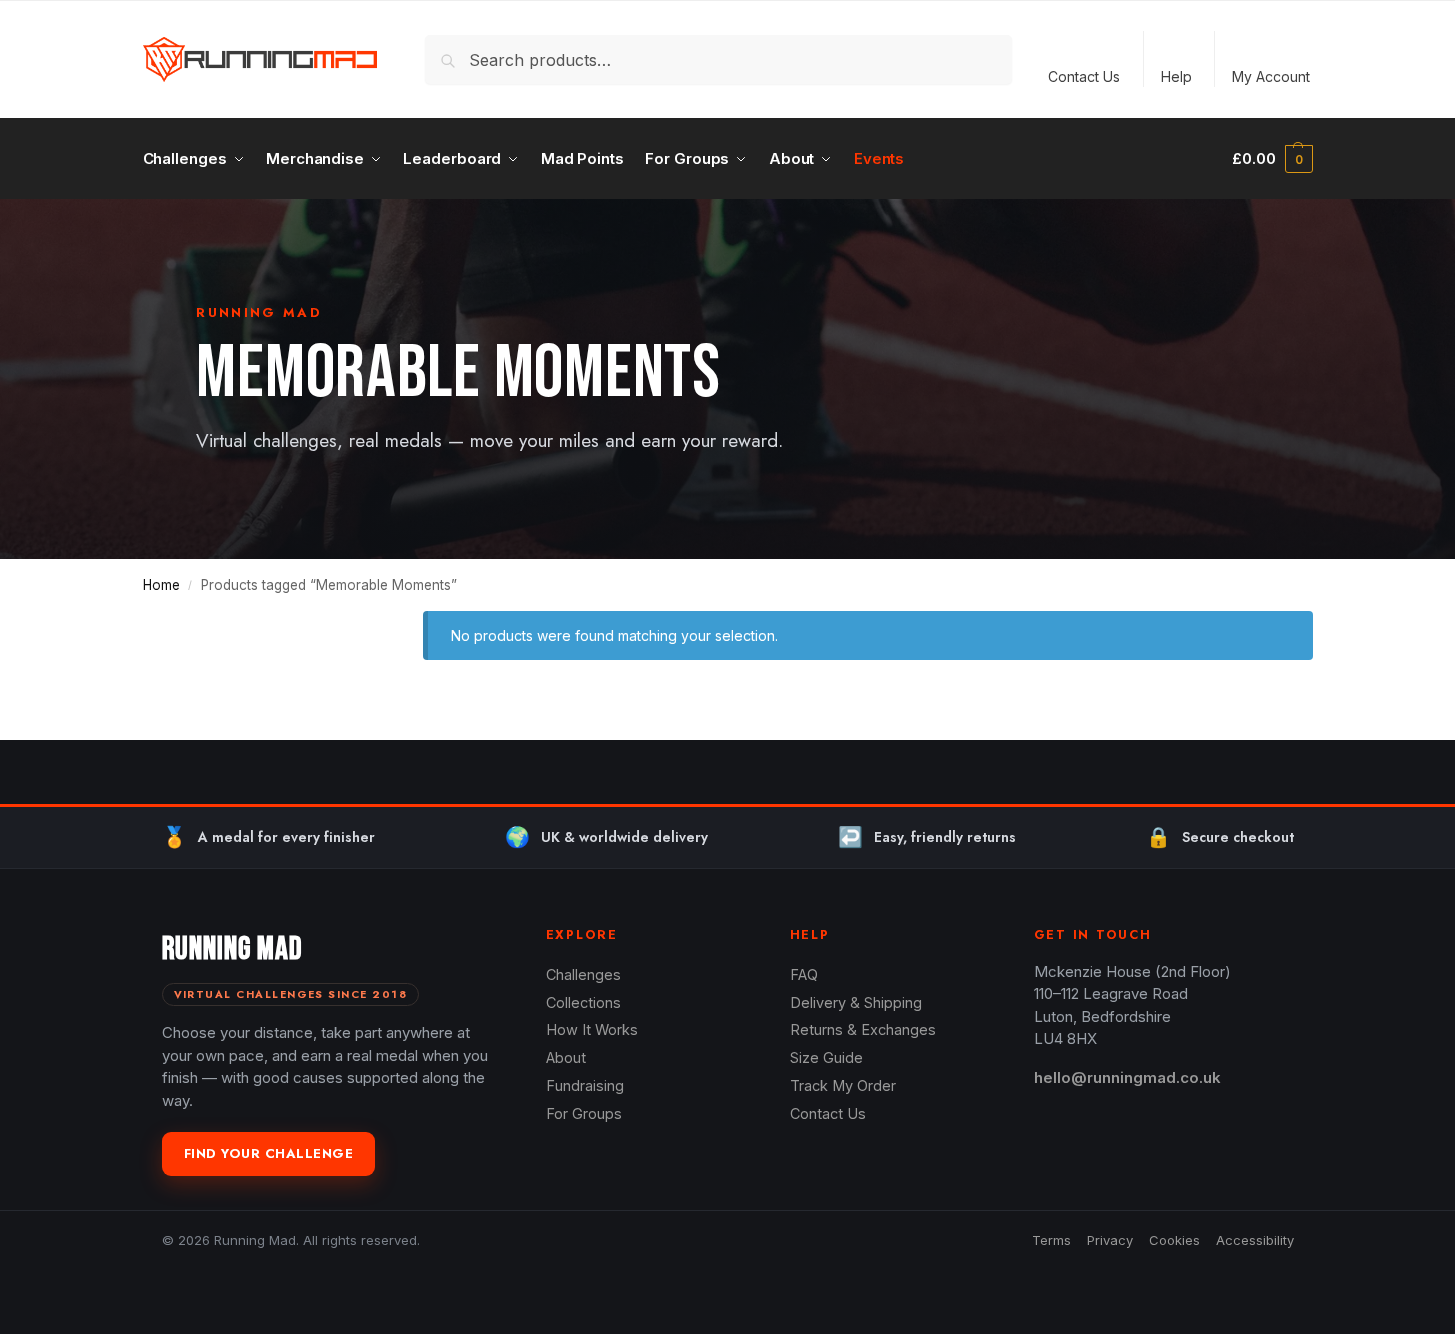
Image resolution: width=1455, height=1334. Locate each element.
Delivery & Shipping (856, 1002)
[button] (1272, 159)
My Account (1271, 76)
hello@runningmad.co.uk (1127, 1077)
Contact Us (1084, 76)
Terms (1051, 1240)
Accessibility (1255, 1240)
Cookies (1174, 1240)
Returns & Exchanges (863, 1029)
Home (161, 585)
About (566, 1057)
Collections (583, 1002)
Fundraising (585, 1085)
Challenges (583, 974)
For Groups (584, 1113)
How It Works (592, 1029)
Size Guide (826, 1057)
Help (1176, 76)
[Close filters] (347, 623)
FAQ (804, 974)
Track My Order (843, 1085)
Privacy (1110, 1240)
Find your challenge (269, 1153)
